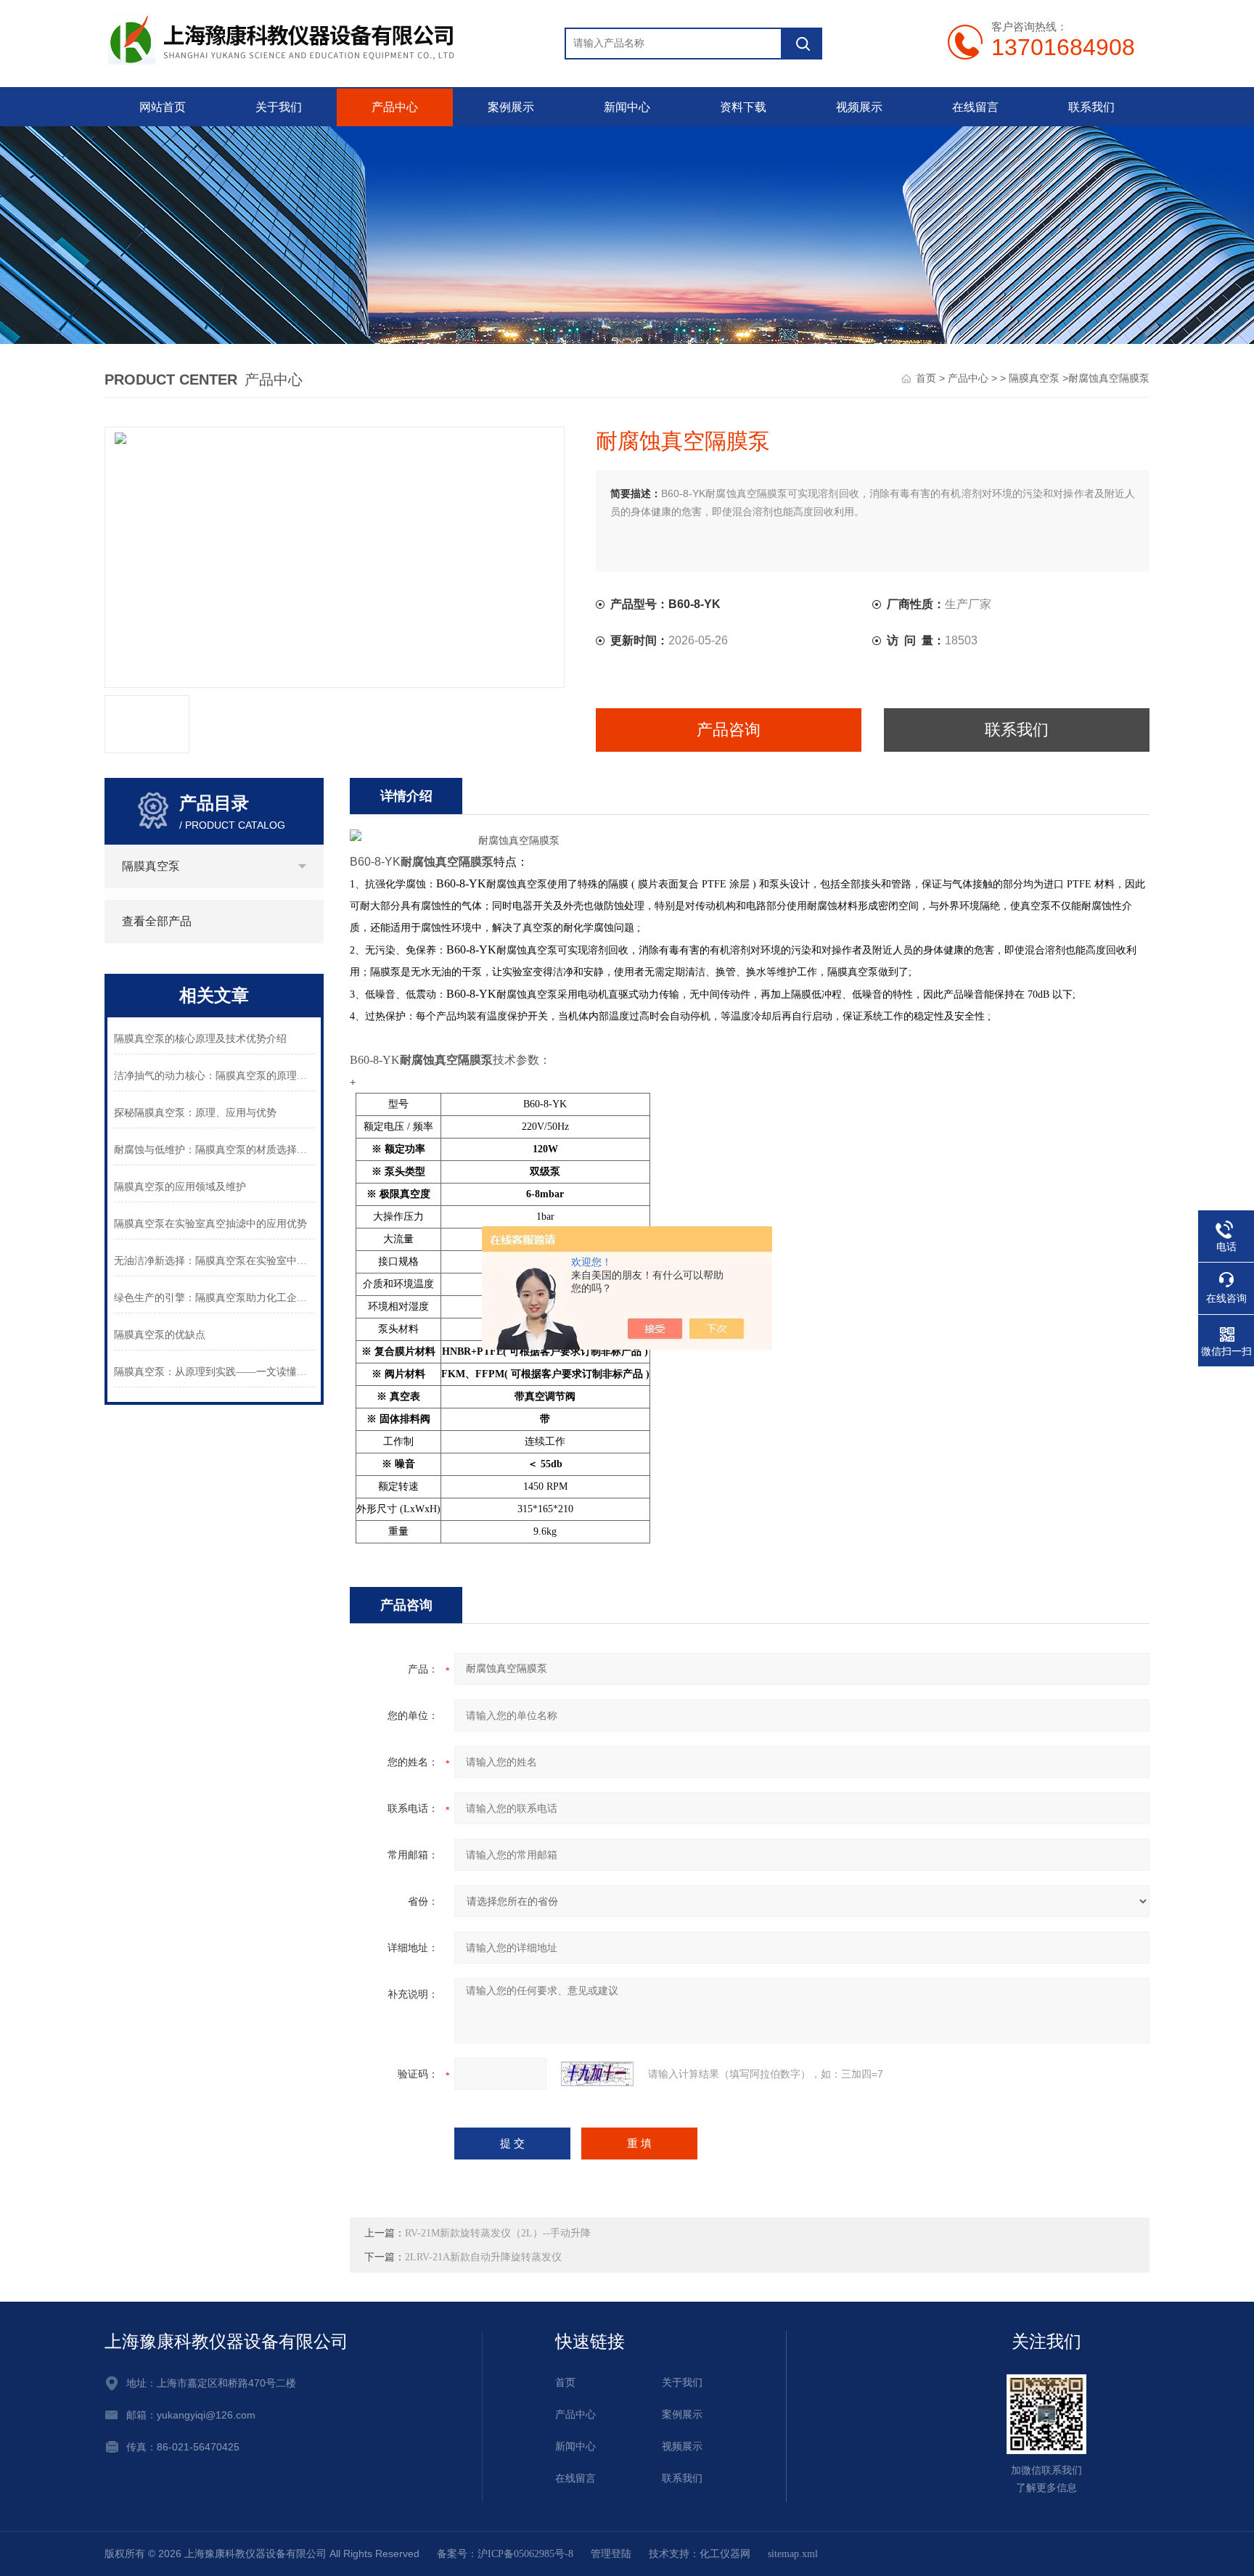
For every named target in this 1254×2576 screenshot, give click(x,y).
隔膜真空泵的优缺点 (160, 1335)
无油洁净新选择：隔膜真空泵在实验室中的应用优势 (214, 1261)
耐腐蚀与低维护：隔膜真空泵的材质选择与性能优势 (214, 1150)
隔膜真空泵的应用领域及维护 (180, 1187)
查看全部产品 (157, 921)
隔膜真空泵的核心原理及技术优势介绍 (200, 1039)
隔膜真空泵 (1034, 378)
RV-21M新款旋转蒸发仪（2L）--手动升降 (498, 2233)
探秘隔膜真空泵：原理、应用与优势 (195, 1113)
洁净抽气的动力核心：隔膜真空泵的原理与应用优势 (214, 1076)
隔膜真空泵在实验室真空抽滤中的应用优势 (210, 1224)
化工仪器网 (725, 2554)
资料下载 (743, 107)
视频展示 (859, 107)
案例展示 (511, 107)
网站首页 (163, 107)
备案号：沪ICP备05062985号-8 (505, 2554)
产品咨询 (729, 730)
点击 (302, 866)
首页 (926, 378)
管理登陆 (611, 2554)
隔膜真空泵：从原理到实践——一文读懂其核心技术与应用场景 (214, 1372)
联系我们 (1091, 107)
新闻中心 (627, 107)
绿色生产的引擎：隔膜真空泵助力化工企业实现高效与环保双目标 (214, 1298)
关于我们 (279, 107)
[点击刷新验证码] (597, 2074)
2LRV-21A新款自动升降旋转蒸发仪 (483, 2257)
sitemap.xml (793, 2554)
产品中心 (395, 107)
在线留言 (975, 107)
